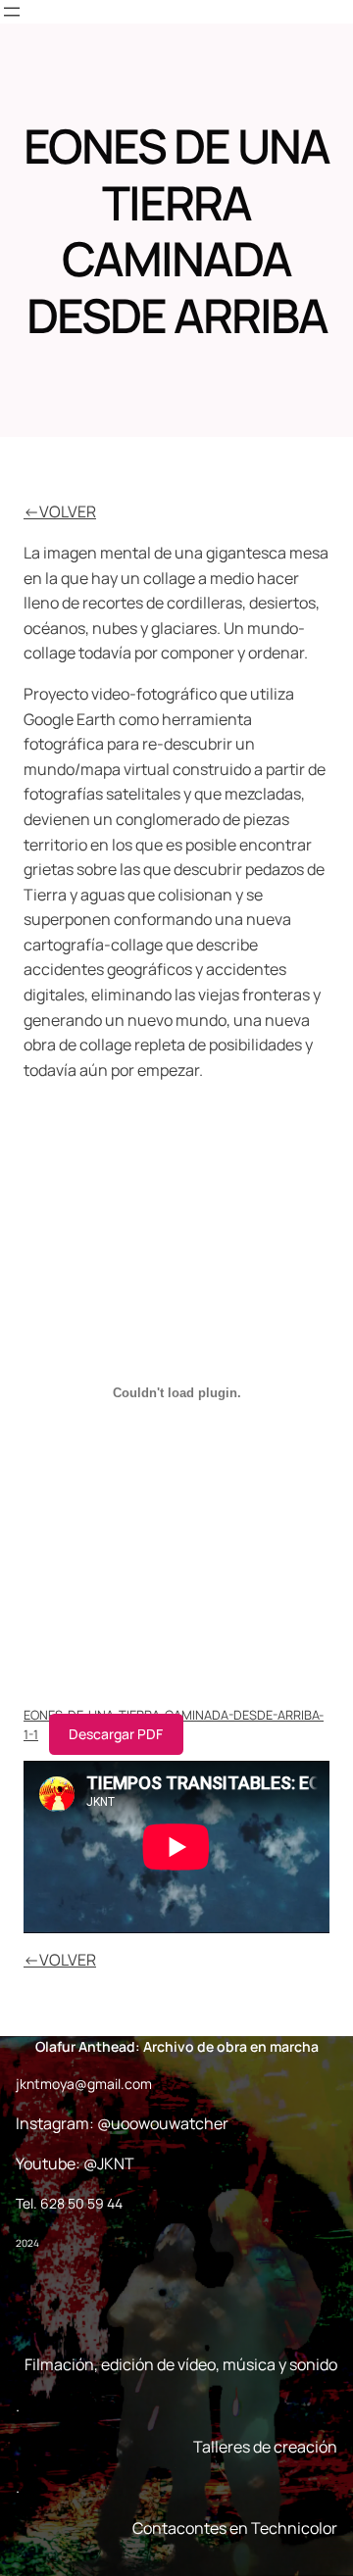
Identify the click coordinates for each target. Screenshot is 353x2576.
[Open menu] (12, 12)
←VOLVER (60, 511)
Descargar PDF (116, 1734)
